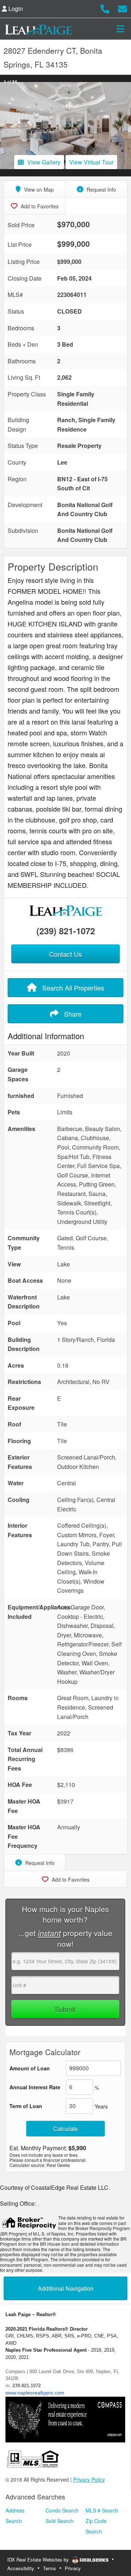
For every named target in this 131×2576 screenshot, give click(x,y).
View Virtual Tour (91, 162)
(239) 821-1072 (66, 931)
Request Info (101, 189)
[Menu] (120, 29)
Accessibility (21, 2568)
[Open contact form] (122, 8)
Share (72, 1014)
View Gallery (44, 162)
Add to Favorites (39, 206)
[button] (7, 126)
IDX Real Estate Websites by (39, 2559)
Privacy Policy (89, 2479)
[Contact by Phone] (105, 8)
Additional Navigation (66, 2288)
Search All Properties (72, 988)
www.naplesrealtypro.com (35, 2393)
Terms (49, 2568)
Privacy (73, 2568)
